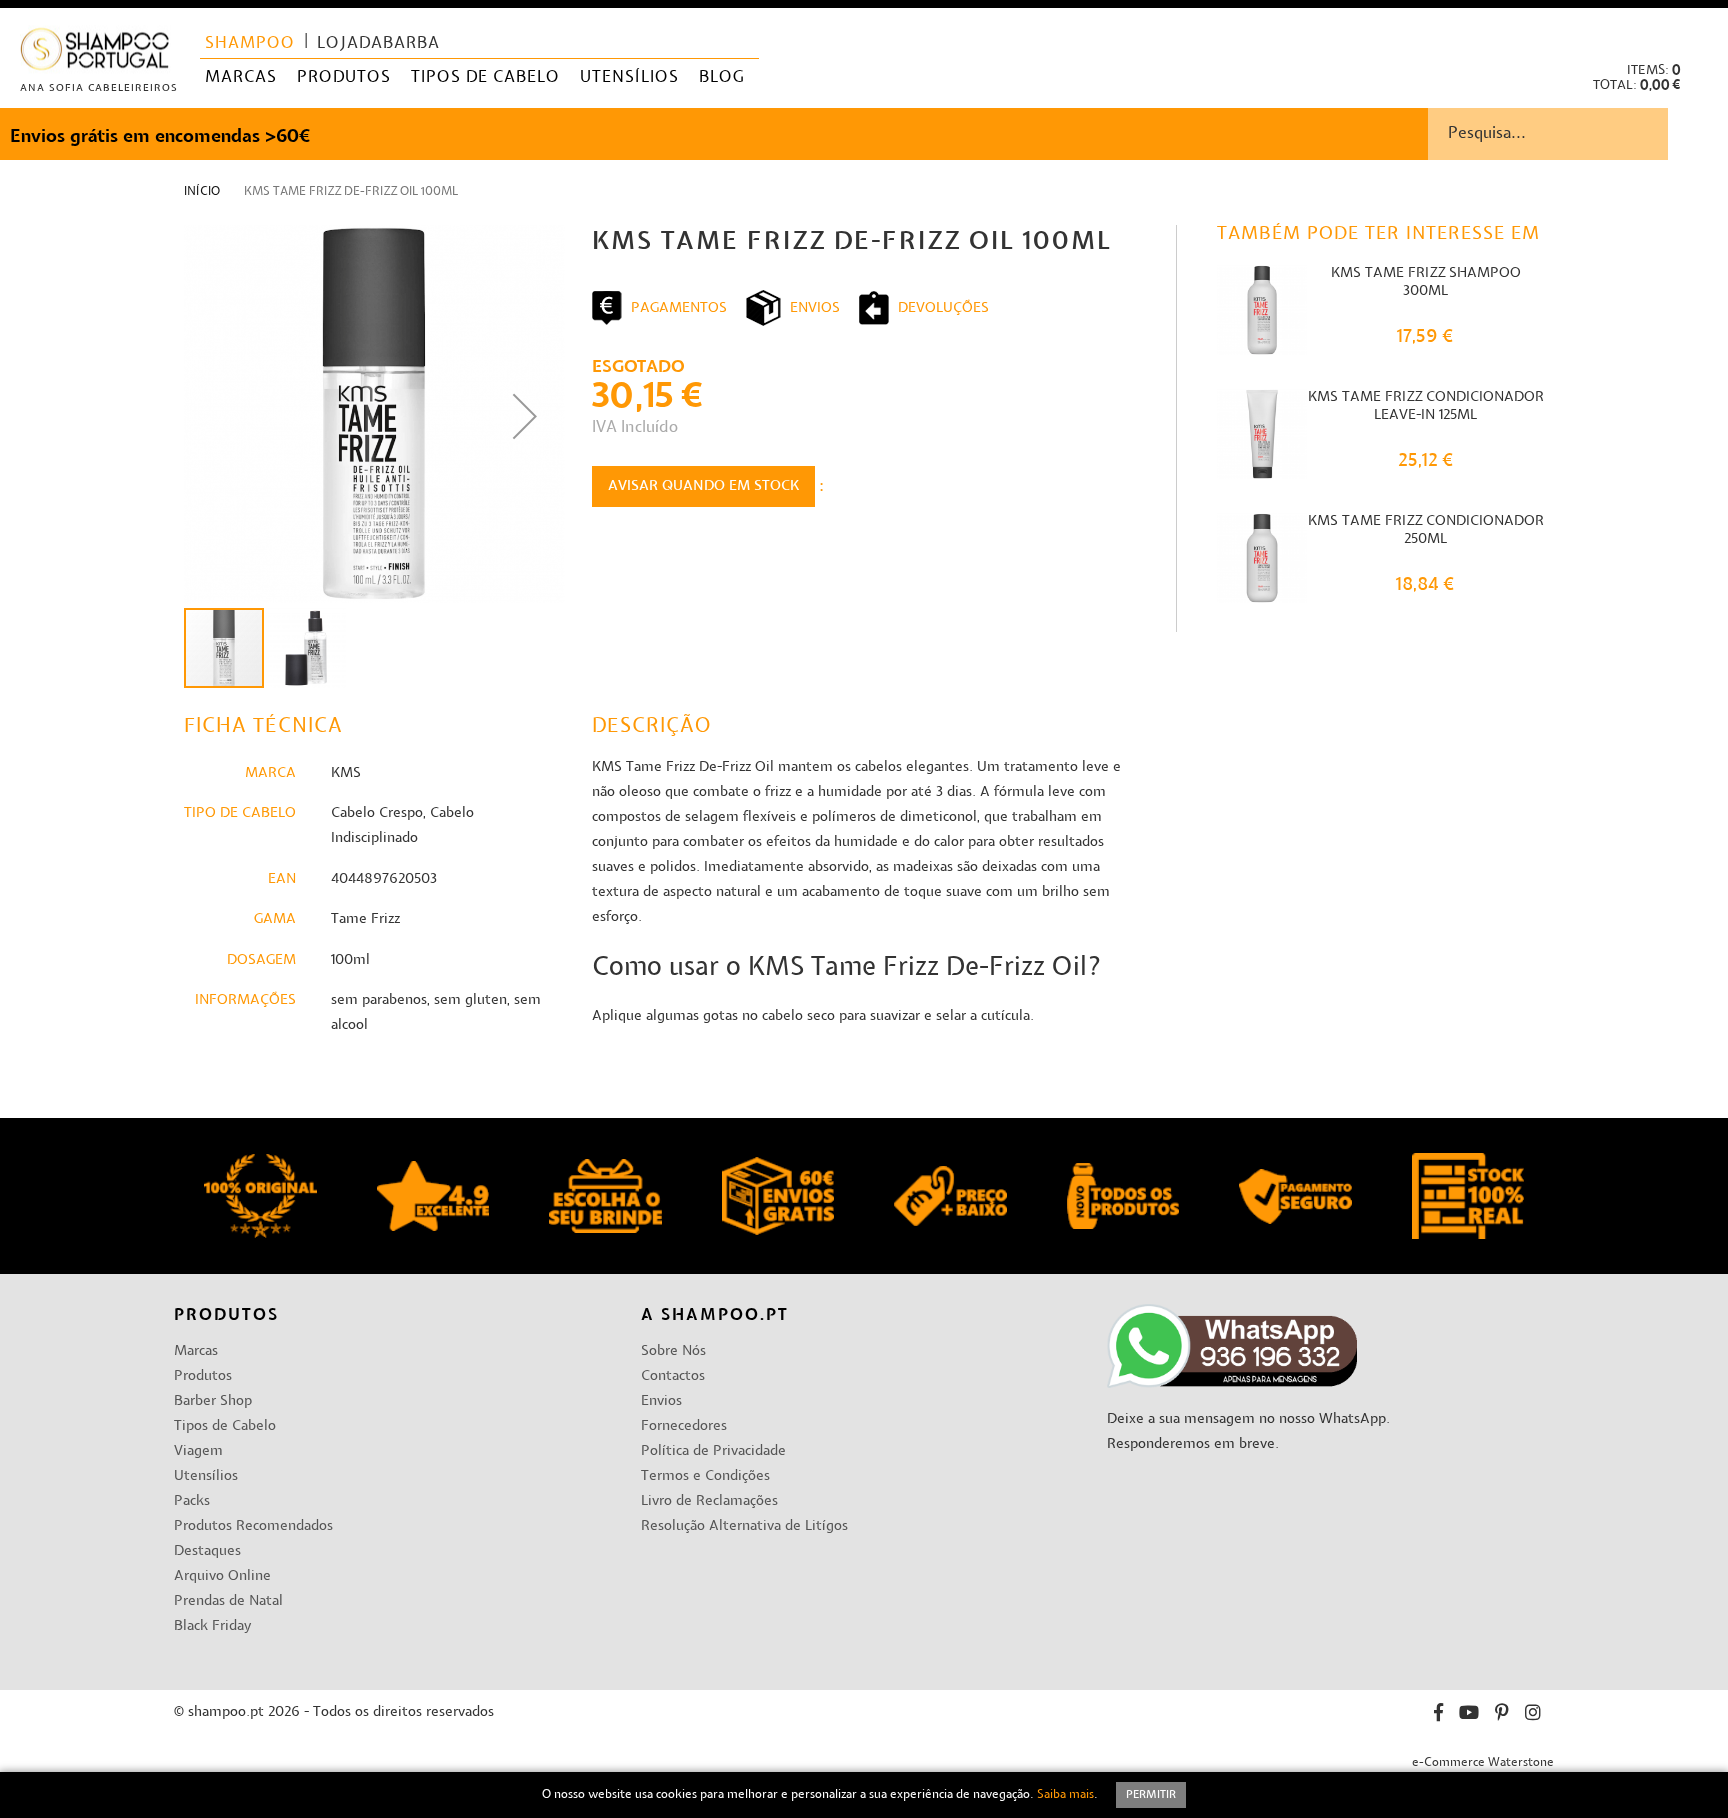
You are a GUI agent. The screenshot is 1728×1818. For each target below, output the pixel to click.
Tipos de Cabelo (225, 1426)
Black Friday (212, 1626)
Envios (661, 1401)
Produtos (203, 1376)
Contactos (673, 1376)
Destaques (207, 1551)
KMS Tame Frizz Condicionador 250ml (1426, 530)
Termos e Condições (705, 1476)
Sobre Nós (673, 1351)
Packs (192, 1501)
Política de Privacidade (713, 1451)
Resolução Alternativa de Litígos (744, 1526)
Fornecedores (684, 1426)
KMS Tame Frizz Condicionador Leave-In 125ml (1426, 406)
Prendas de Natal (228, 1601)
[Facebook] (1438, 1715)
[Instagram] (1533, 1715)
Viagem (198, 1451)
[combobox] (1578, 134)
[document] (864, 1795)
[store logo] (95, 53)
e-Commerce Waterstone (1483, 1763)
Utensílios (206, 1476)
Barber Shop (213, 1401)
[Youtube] (1469, 1715)
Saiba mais (1065, 1795)
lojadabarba (378, 44)
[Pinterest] (1502, 1715)
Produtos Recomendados (253, 1526)
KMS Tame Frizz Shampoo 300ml (1426, 282)
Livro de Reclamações (709, 1501)
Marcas (196, 1351)
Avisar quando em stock (703, 486)
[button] (1696, 30)
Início (202, 192)
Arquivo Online (222, 1576)
